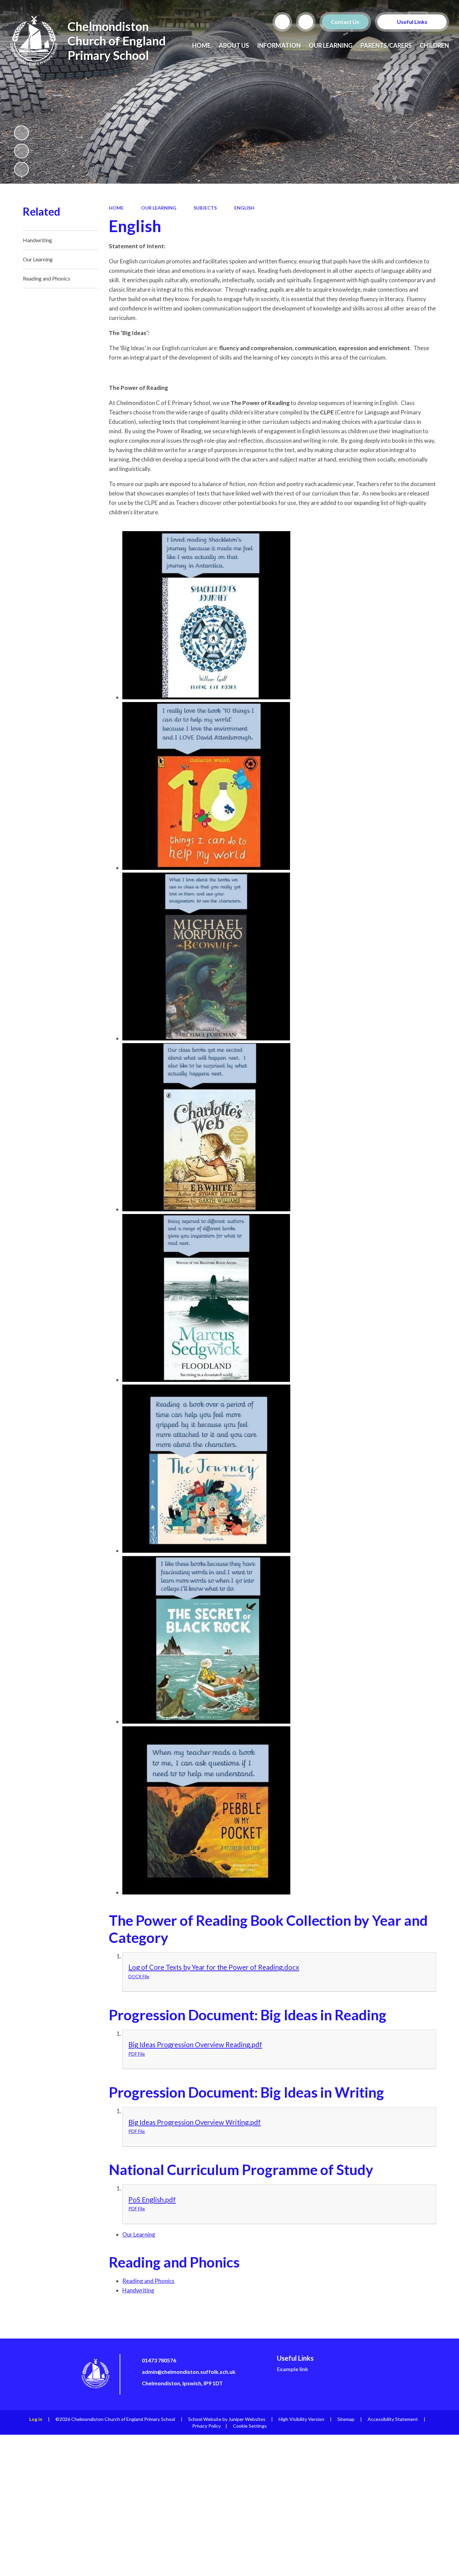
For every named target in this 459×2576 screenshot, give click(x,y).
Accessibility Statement (393, 2419)
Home (116, 208)
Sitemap (346, 2419)
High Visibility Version (301, 2419)
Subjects (205, 208)
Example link (293, 2369)
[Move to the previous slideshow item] (22, 151)
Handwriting (138, 2290)
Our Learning (159, 208)
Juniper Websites (247, 2419)
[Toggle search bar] (282, 22)
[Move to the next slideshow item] (22, 169)
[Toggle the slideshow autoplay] (22, 133)
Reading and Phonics (148, 2281)
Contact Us (345, 22)
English (244, 208)
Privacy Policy (206, 2426)
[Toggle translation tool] (306, 22)
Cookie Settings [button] (250, 2426)
